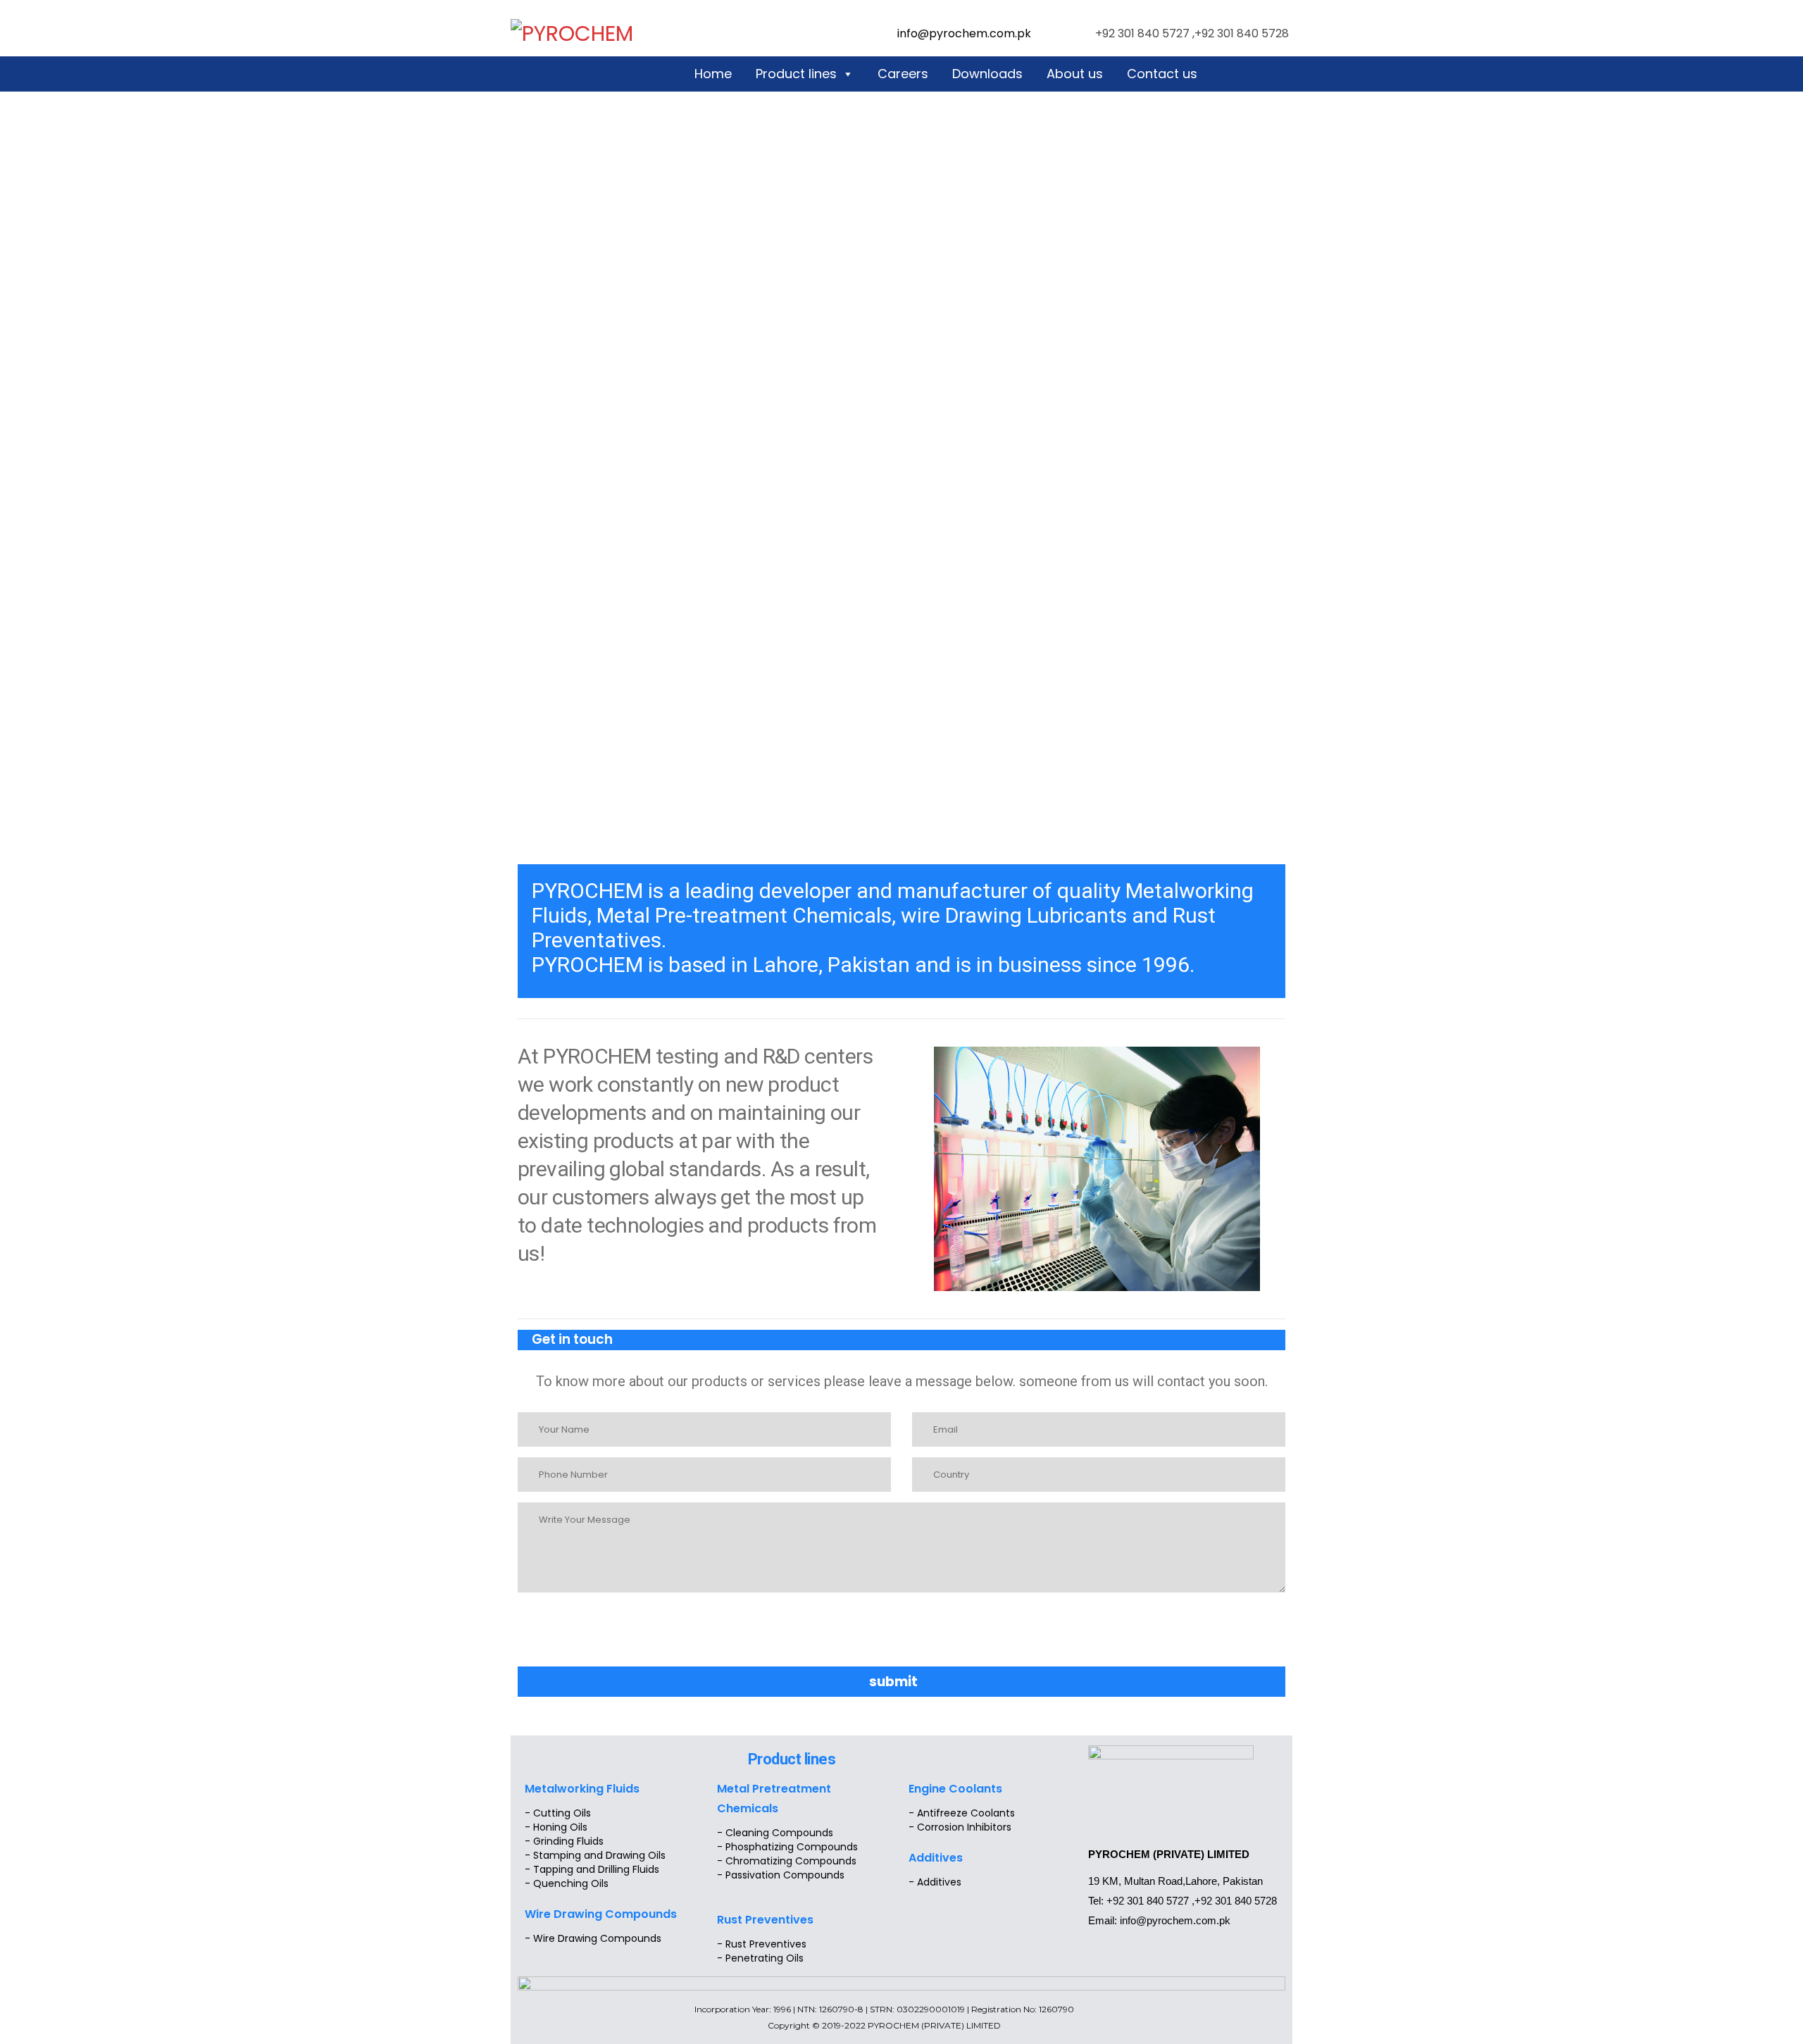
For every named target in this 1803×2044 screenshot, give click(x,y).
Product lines (796, 74)
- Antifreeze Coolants (962, 1813)
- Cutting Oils (558, 1813)
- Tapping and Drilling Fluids (592, 1869)
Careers (903, 74)
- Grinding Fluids (564, 1841)
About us (1075, 74)
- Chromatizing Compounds (787, 1861)
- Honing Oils (556, 1827)
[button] (494, 475)
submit (893, 1682)
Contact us (1162, 74)
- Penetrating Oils (760, 1958)
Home (713, 74)
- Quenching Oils (567, 1883)
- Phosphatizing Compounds (787, 1847)
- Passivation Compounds (781, 1875)
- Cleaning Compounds (775, 1833)
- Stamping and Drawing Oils (595, 1855)
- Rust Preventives (762, 1944)
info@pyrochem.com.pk (964, 33)
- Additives (935, 1882)
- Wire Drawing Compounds (593, 1938)
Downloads (987, 74)
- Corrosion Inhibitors (960, 1827)
